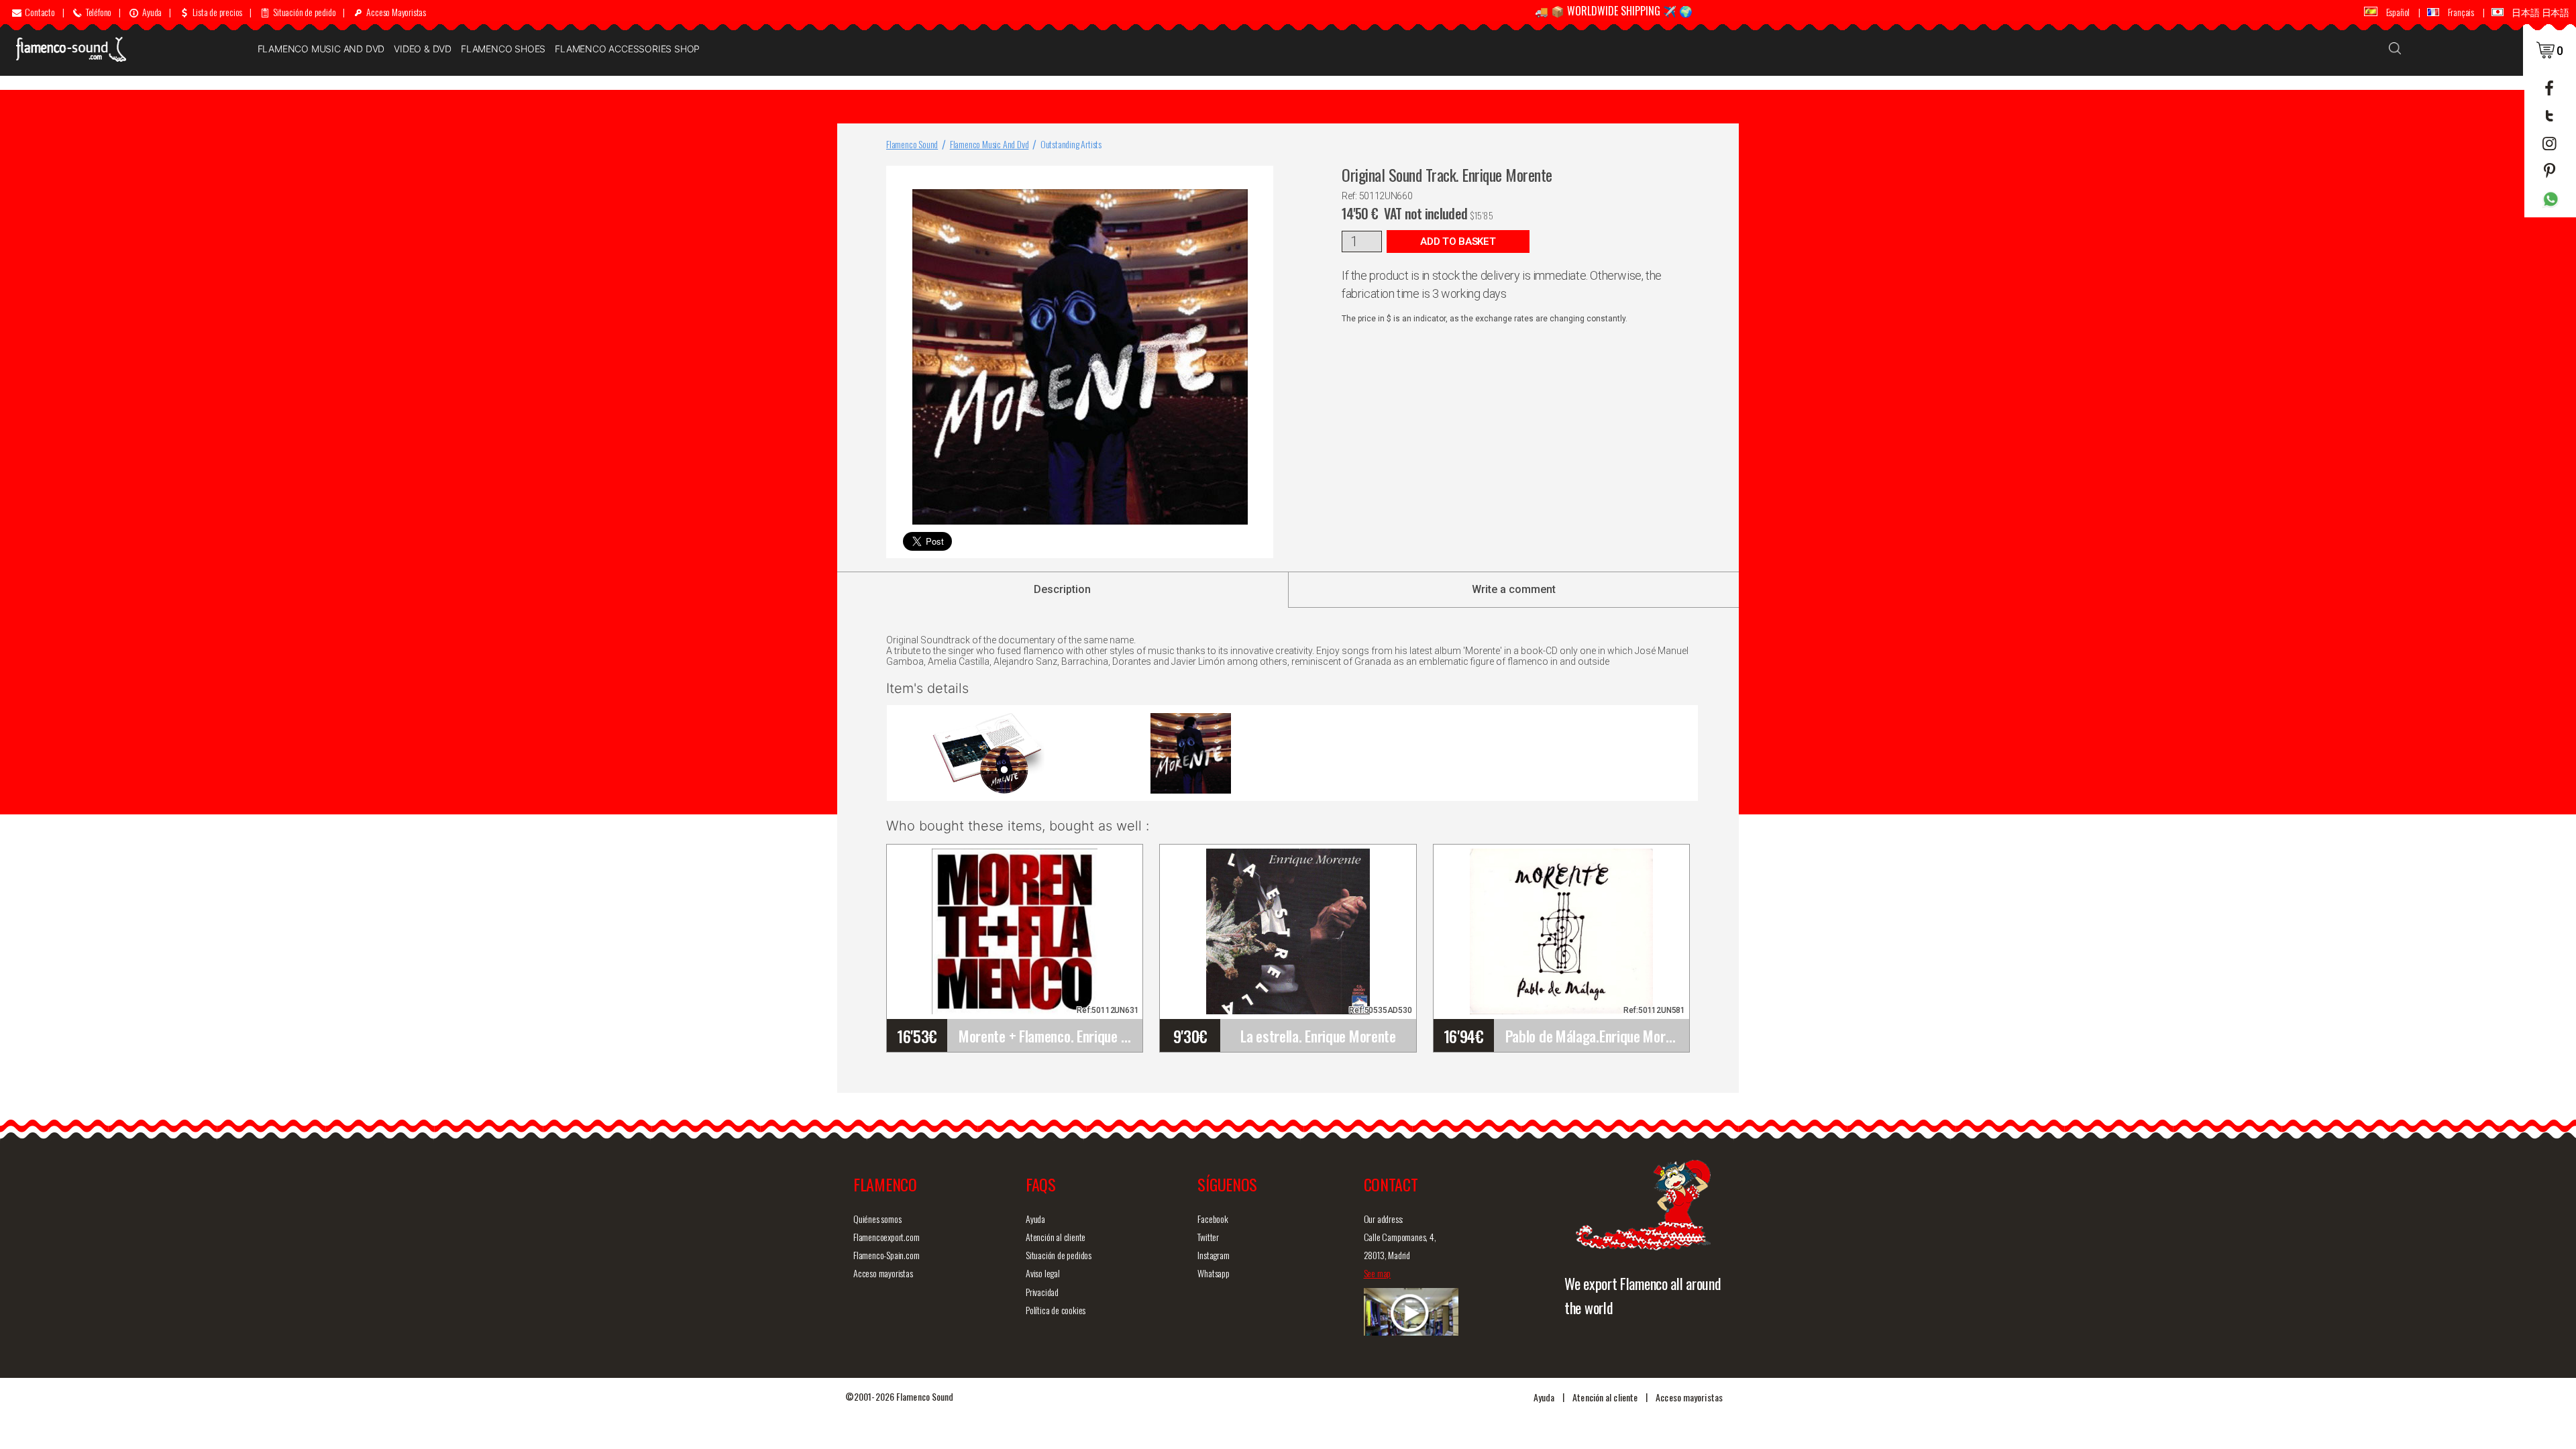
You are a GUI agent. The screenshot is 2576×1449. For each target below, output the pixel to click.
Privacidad (1042, 1292)
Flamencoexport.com (886, 1237)
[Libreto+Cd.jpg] (988, 753)
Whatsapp (1213, 1273)
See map (1378, 1273)
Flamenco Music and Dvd (321, 49)
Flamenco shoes (503, 49)
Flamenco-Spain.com (886, 1255)
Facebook (1213, 1219)
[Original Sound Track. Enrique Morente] (1260, 179)
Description (1062, 589)
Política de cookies (1056, 1310)
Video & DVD (423, 49)
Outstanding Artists (1071, 144)
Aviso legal (1043, 1273)
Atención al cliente (1056, 1237)
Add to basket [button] (1458, 241)
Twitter (1208, 1237)
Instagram (1213, 1255)
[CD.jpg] (1191, 753)
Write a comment (1514, 589)
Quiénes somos (877, 1219)
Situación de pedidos (1059, 1255)
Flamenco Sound (912, 144)
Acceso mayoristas (883, 1273)
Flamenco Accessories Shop (627, 49)
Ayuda (1035, 1219)
